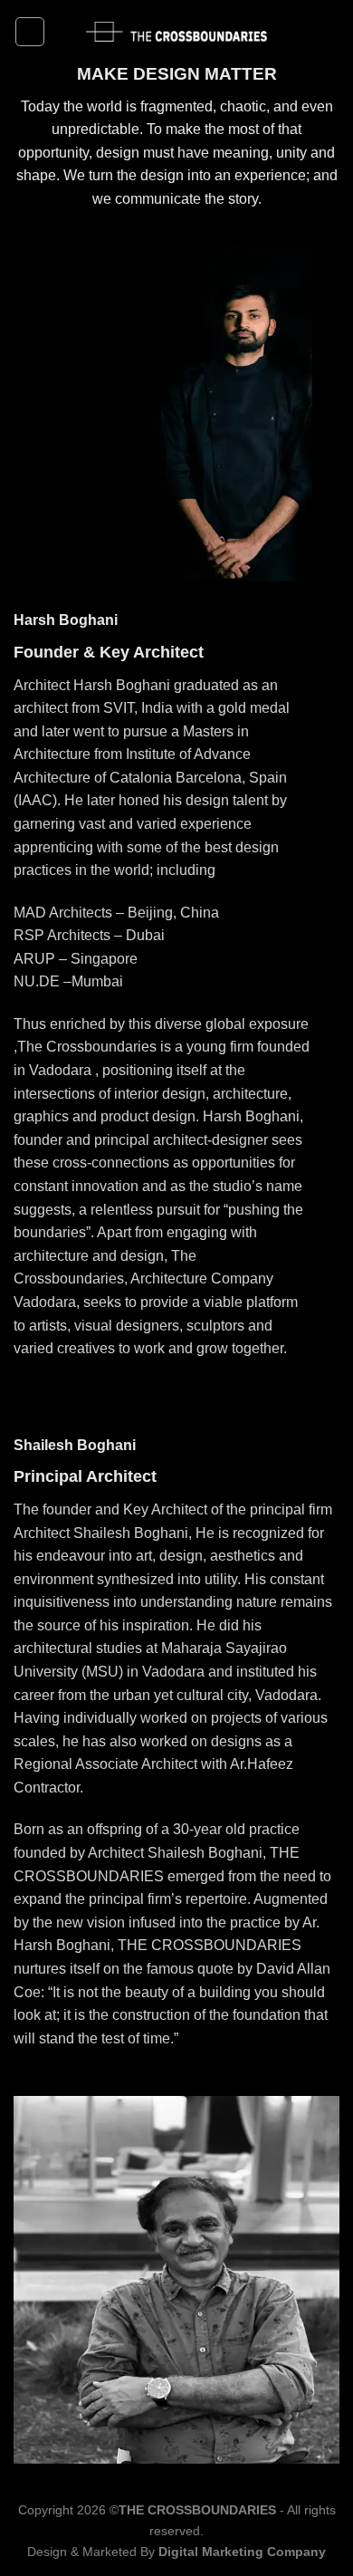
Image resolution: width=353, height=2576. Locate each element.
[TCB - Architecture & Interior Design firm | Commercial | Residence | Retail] (176, 32)
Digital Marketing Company (242, 2552)
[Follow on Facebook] (304, 32)
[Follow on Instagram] (328, 32)
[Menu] (30, 32)
